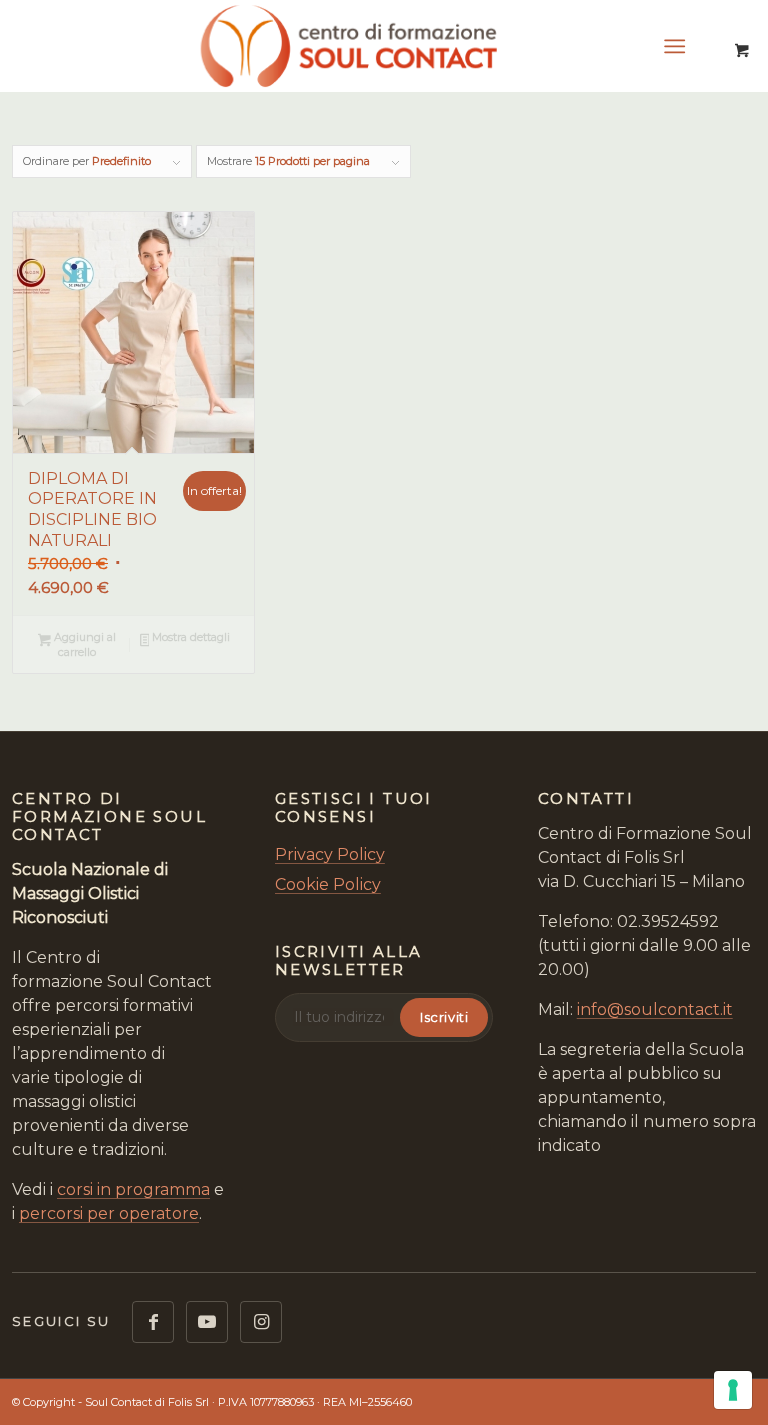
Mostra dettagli (189, 637)
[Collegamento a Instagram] (261, 1322)
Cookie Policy (328, 884)
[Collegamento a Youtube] (207, 1322)
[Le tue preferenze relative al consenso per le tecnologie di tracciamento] (733, 1390)
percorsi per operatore (109, 1213)
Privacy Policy (330, 854)
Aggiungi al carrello (83, 644)
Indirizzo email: (339, 1017)
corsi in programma (133, 1189)
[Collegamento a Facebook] (153, 1322)
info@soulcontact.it (655, 1009)
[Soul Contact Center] (384, 46)
